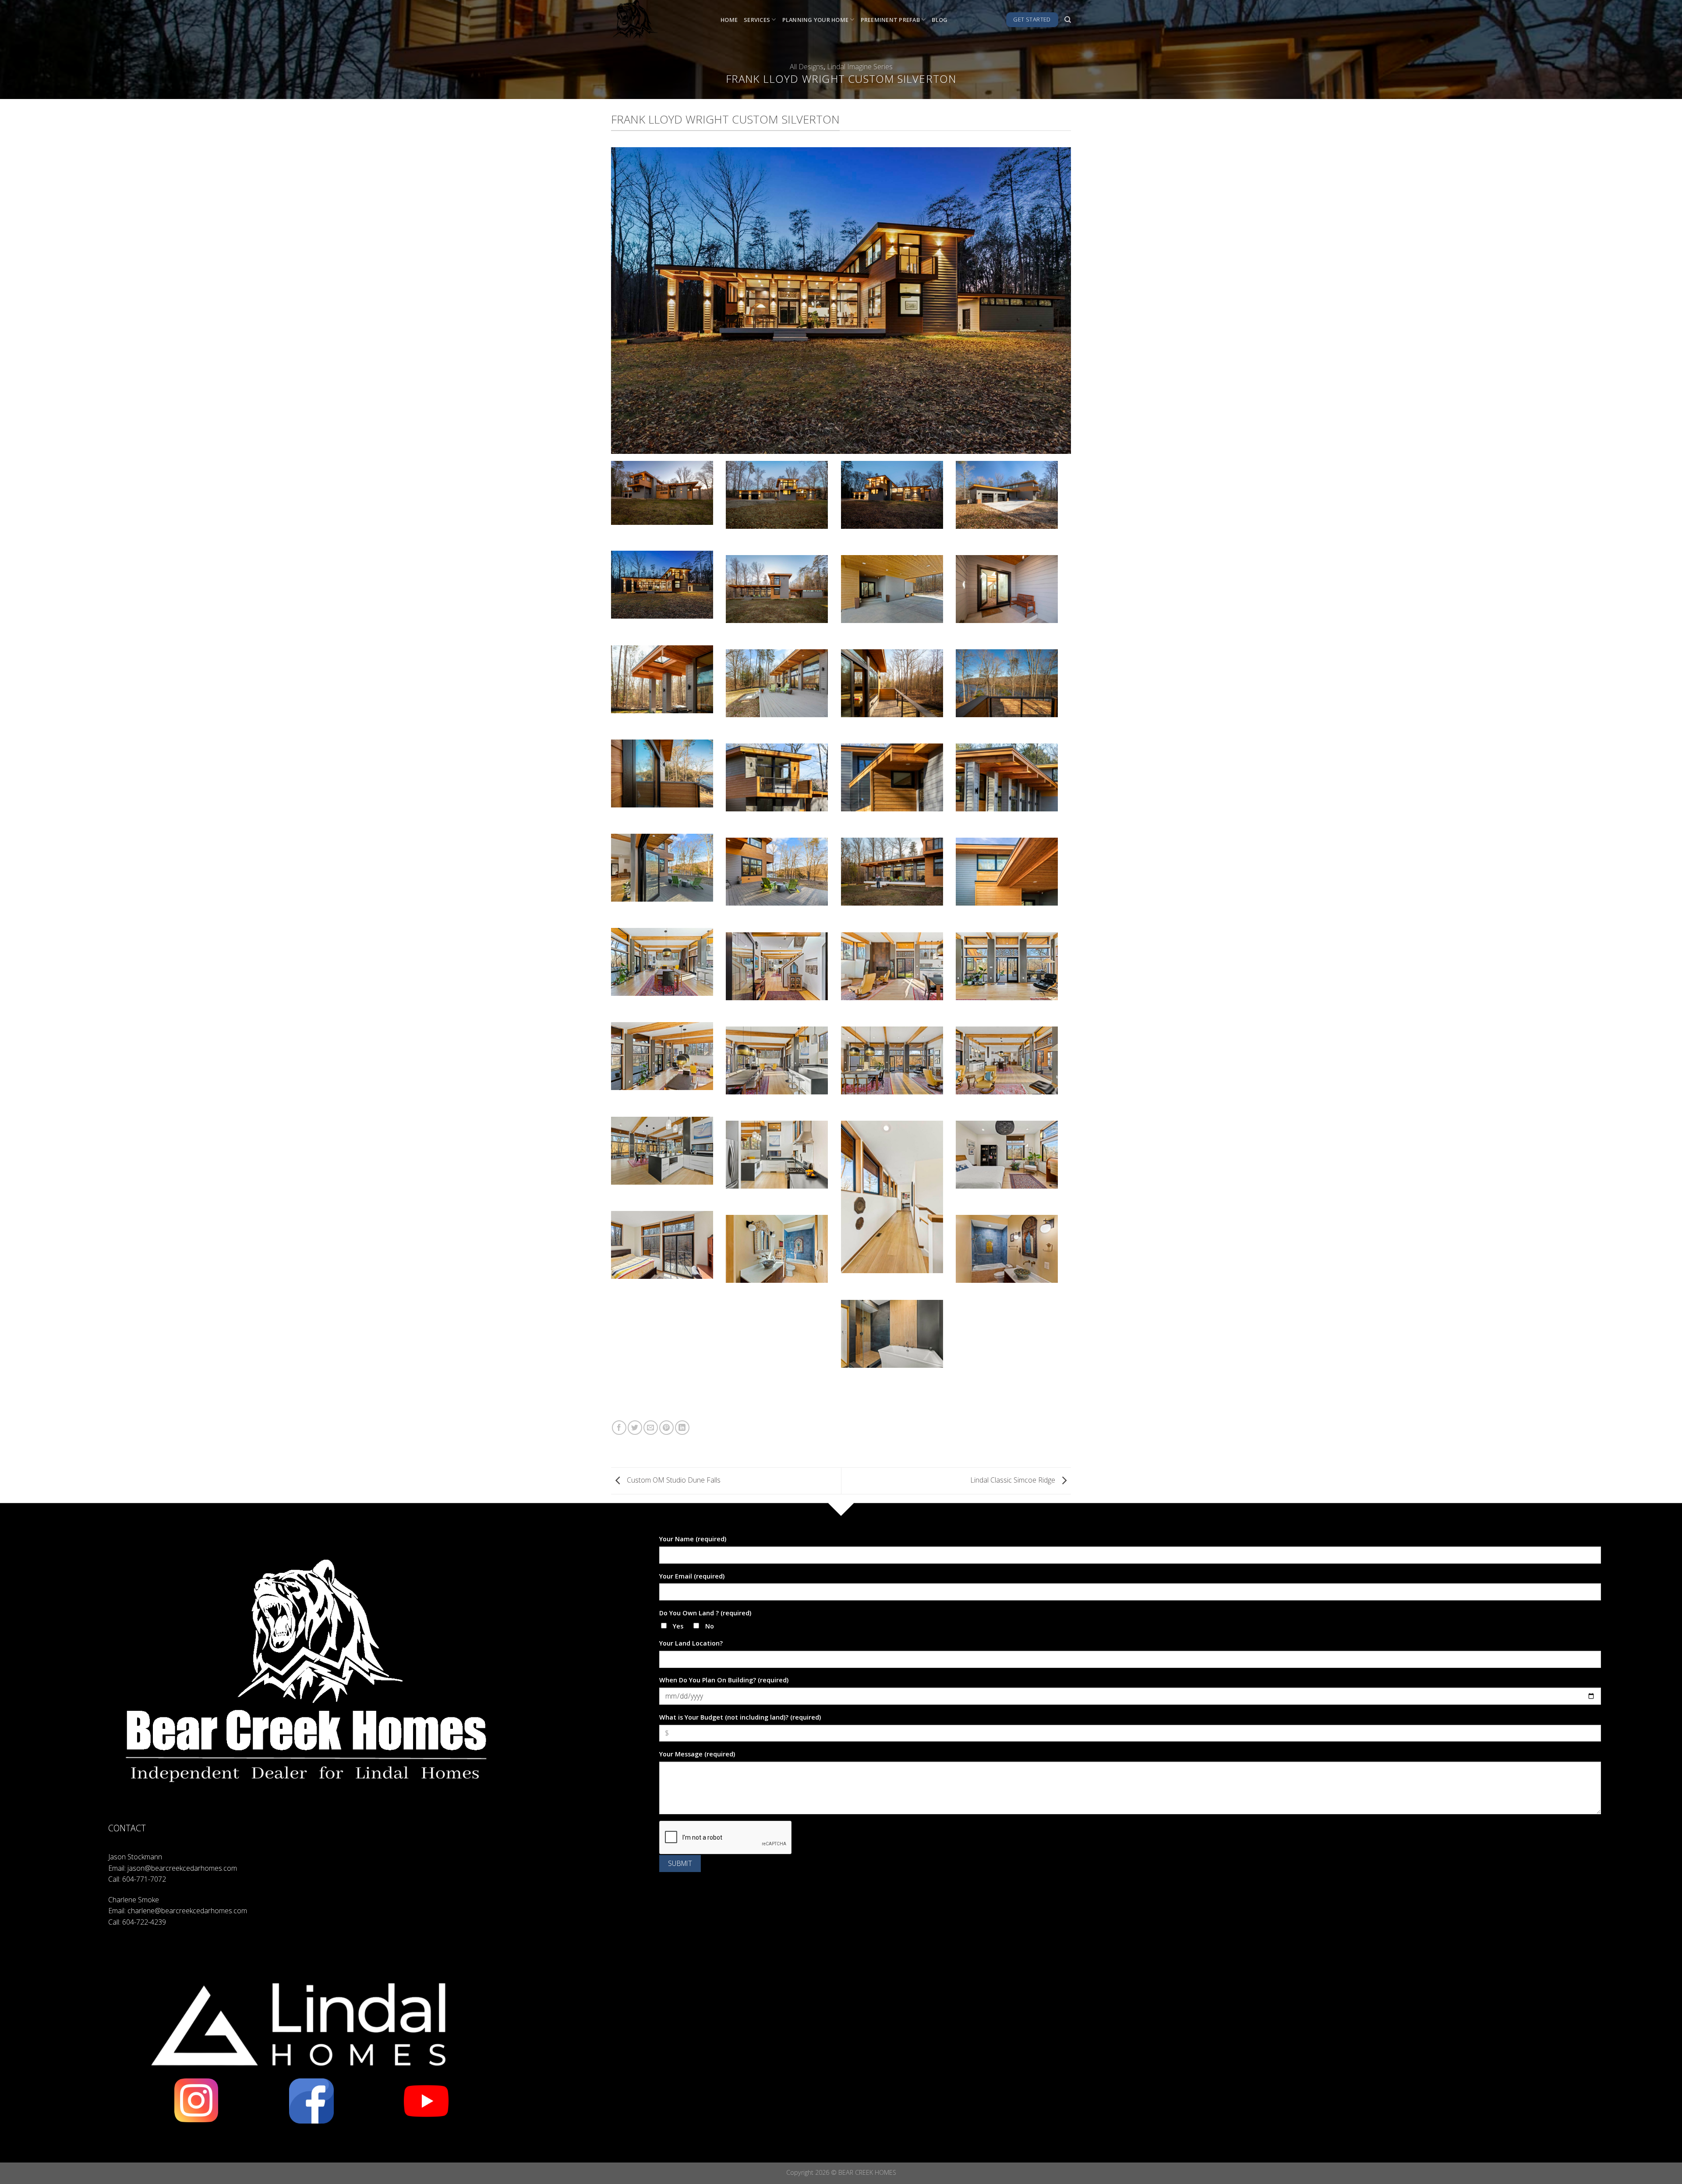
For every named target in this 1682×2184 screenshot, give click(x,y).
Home (729, 20)
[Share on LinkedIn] (682, 1428)
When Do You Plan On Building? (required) (724, 1680)
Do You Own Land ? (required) (705, 1613)
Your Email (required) (692, 1576)
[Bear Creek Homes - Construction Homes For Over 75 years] (659, 20)
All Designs (807, 67)
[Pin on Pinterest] (666, 1428)
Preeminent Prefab (890, 20)
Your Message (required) (697, 1754)
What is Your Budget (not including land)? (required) (740, 1717)
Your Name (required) (693, 1539)
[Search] (1068, 20)
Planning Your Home (816, 20)
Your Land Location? (691, 1643)
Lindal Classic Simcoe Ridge (1014, 1480)
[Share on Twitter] (635, 1428)
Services (757, 20)
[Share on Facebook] (619, 1428)
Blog (940, 20)
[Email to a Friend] (651, 1428)
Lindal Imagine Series (860, 67)
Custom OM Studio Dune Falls (673, 1480)
